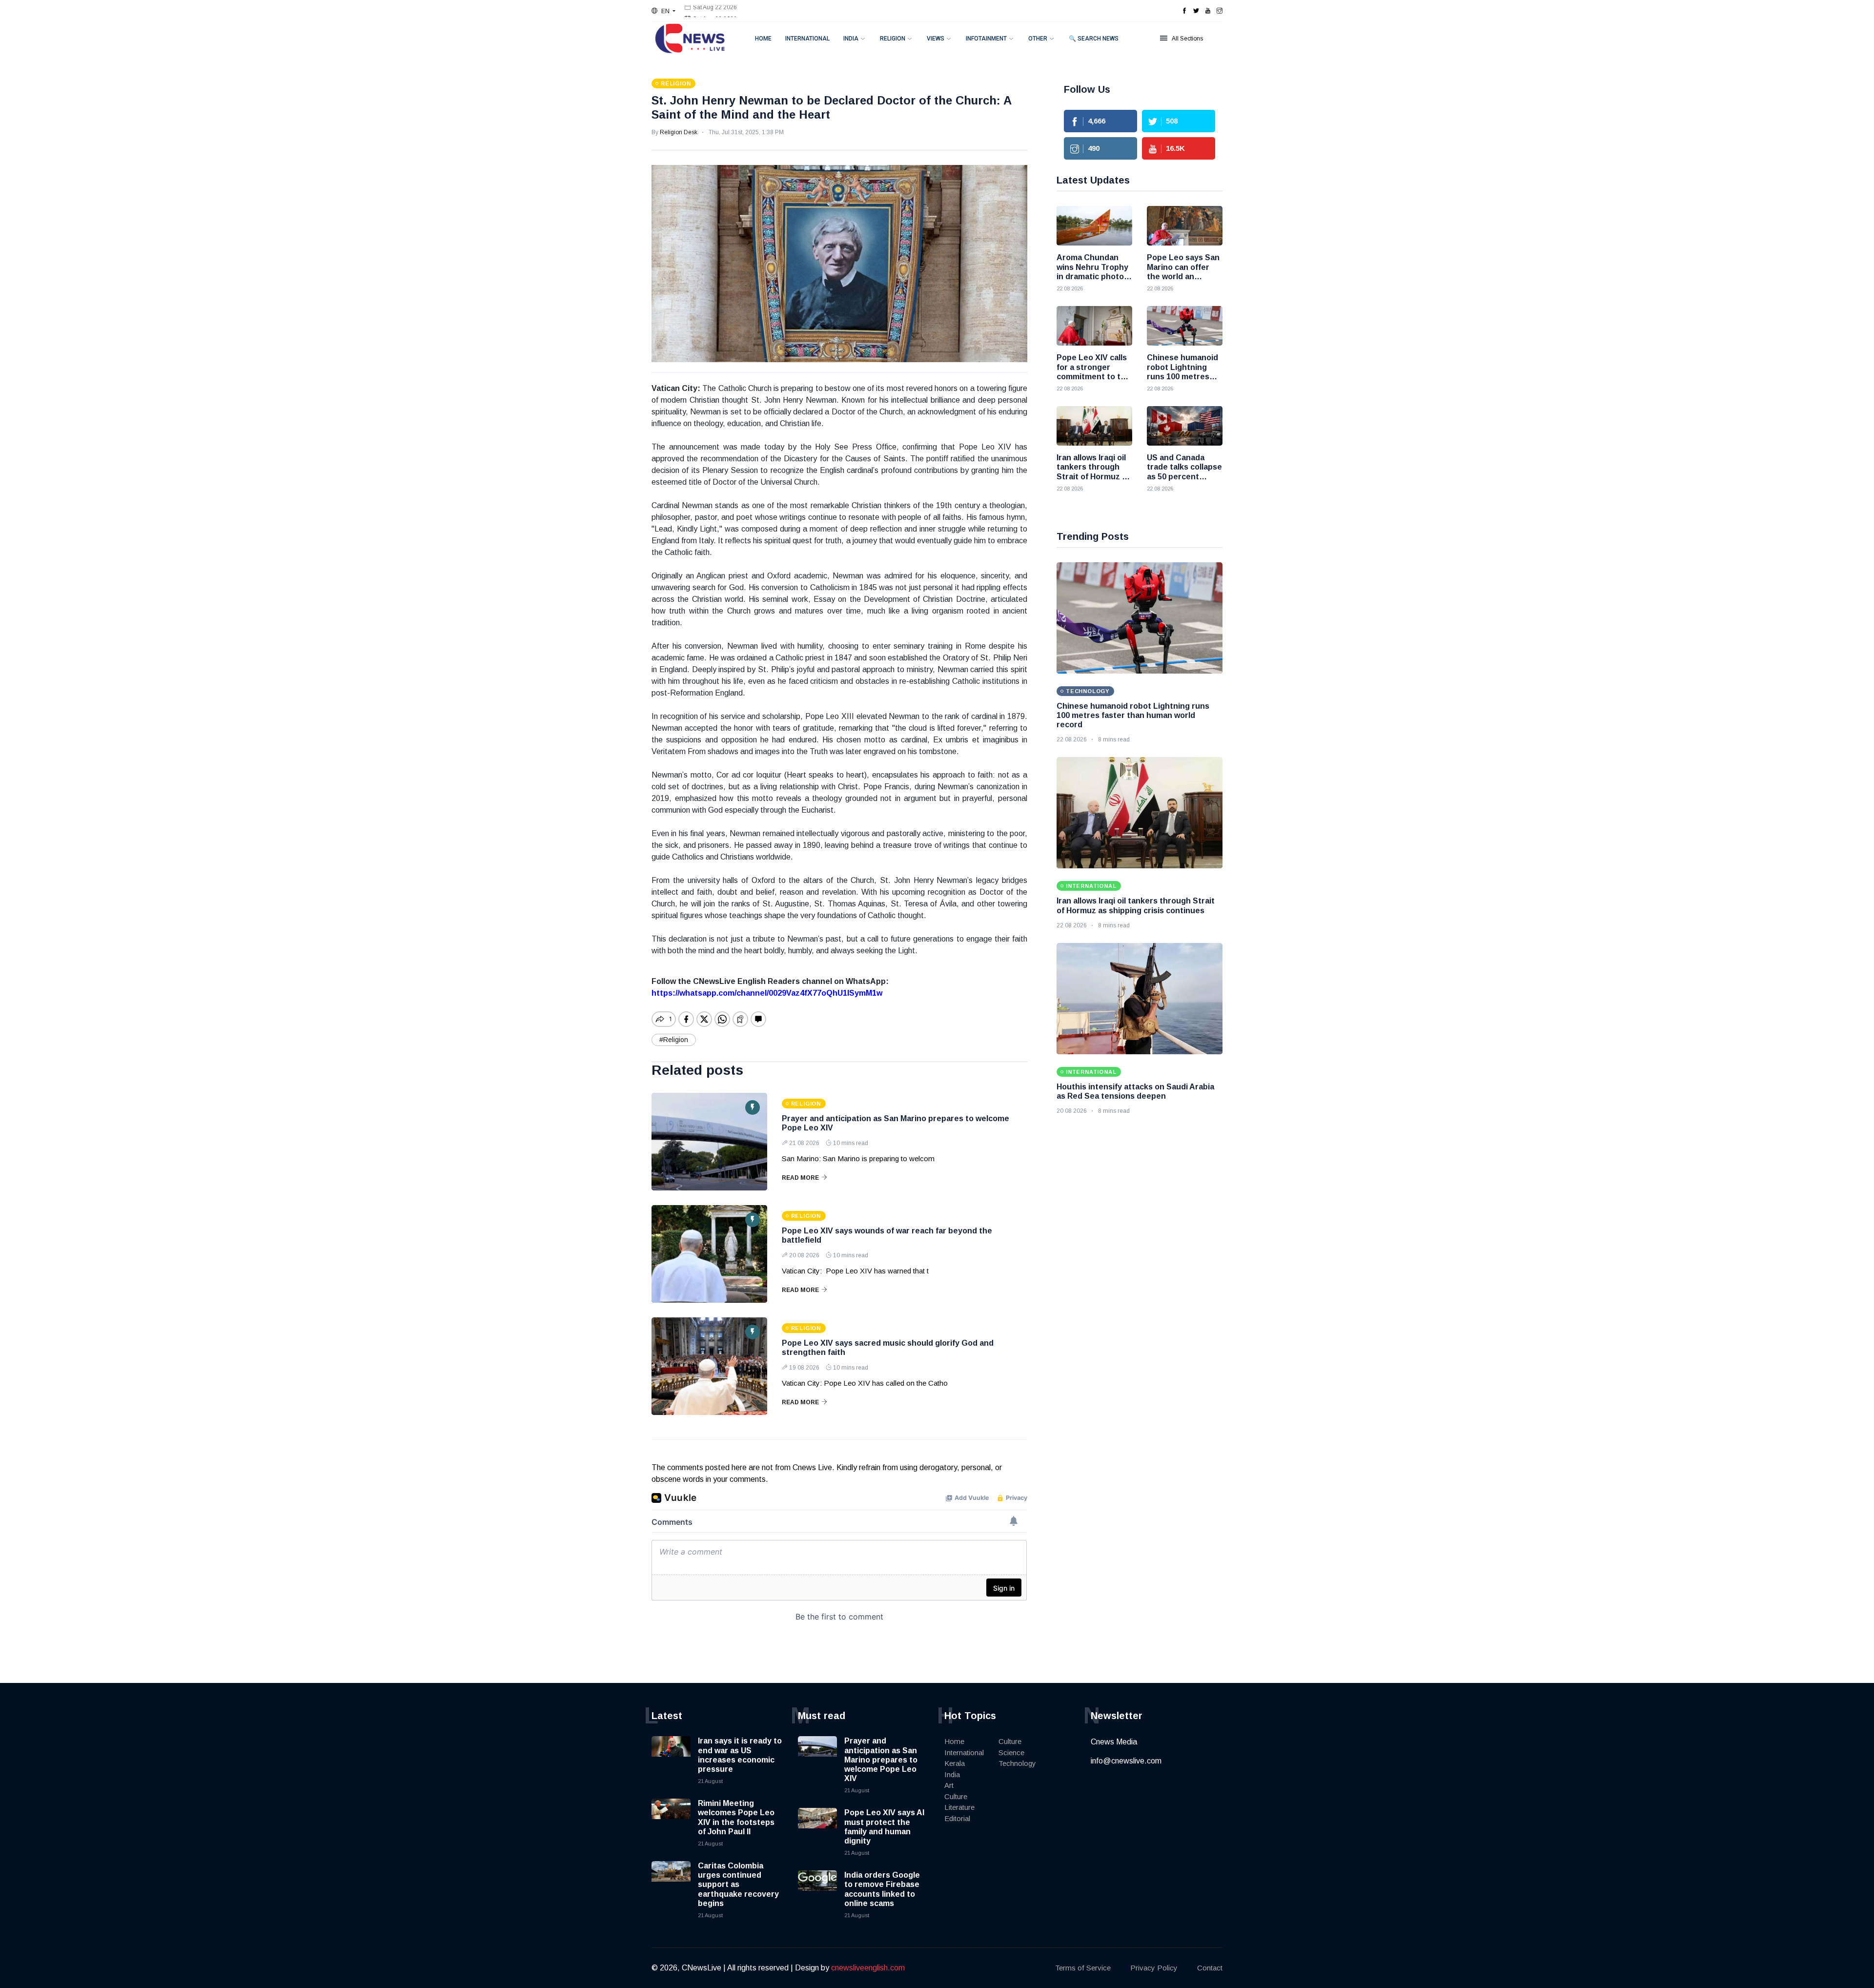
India (851, 39)
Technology (1017, 1763)
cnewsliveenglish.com (868, 1968)
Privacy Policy (1154, 1968)
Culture (956, 1796)
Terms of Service (1083, 1968)
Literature (959, 1807)
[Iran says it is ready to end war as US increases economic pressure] (671, 1756)
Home (763, 39)
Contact (1210, 1968)
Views (936, 39)
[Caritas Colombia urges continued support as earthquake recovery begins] (671, 1881)
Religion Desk (679, 132)
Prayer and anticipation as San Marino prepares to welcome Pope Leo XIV (881, 1760)
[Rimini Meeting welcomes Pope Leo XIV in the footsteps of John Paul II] (671, 1818)
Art (949, 1785)
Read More (800, 1178)
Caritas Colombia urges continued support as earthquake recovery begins (738, 1885)
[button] (663, 11)
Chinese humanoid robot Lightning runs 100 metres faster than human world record (1133, 715)
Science (1011, 1752)
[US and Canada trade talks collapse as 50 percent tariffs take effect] (1185, 426)
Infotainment (986, 39)
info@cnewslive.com (1126, 1761)
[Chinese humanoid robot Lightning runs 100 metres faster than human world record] (1185, 326)
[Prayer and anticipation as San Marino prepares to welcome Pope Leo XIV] (709, 1142)
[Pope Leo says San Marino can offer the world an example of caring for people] (1185, 226)
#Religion (674, 1040)
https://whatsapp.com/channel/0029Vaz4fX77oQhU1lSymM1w (767, 993)
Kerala (955, 1763)
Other (1038, 39)
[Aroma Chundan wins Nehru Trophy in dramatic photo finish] (1094, 226)
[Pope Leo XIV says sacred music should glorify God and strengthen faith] (709, 1366)
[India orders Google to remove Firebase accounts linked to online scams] (817, 1890)
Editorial (957, 1818)
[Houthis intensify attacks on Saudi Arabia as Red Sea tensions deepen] (1140, 999)
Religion (893, 39)
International (807, 39)
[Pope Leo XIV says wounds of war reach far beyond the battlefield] (709, 1254)
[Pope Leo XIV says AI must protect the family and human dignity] (817, 1827)
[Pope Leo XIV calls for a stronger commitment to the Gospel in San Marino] (1094, 326)
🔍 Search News (1094, 39)
